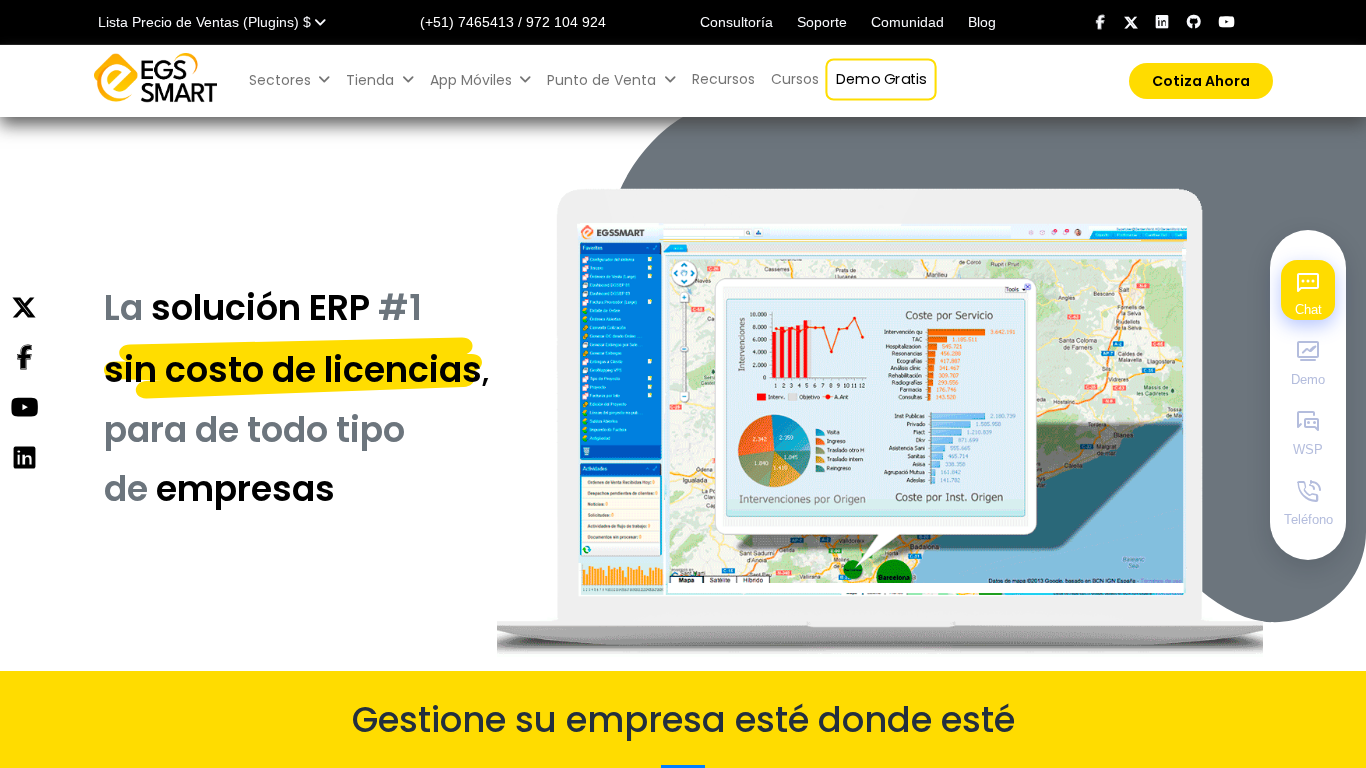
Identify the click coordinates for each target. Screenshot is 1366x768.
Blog (982, 22)
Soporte (822, 22)
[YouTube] (24, 408)
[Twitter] (24, 308)
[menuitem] (723, 79)
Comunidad (907, 22)
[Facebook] (24, 358)
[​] (1100, 22)
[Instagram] (24, 458)
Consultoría (736, 22)
